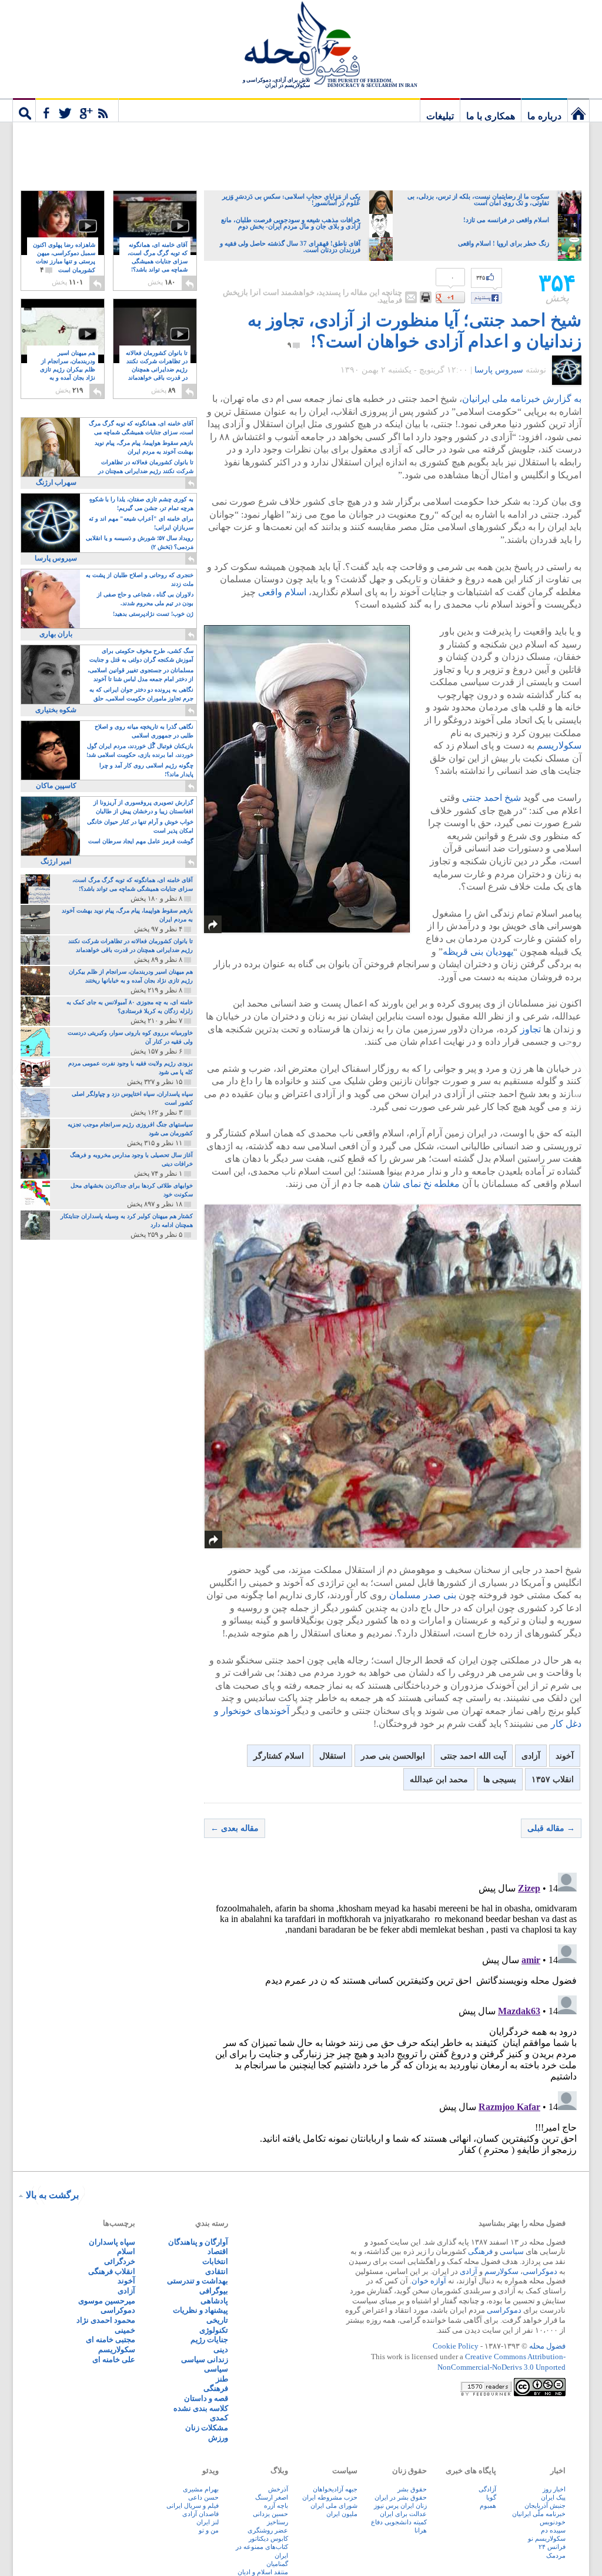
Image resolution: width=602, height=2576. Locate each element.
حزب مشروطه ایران (330, 2497)
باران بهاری (56, 634)
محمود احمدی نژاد (106, 2320)
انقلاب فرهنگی (112, 2271)
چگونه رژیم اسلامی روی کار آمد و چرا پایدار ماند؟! (146, 770)
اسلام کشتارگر (279, 1756)
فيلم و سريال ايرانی (193, 2505)
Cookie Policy (456, 2346)
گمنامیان (277, 2564)
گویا (491, 2497)
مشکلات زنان (207, 2428)
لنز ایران (208, 2522)
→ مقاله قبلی (551, 1828)
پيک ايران (553, 2497)
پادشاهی (214, 2301)
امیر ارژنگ (56, 861)
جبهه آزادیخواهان (335, 2489)
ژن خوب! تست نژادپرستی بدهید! (153, 614)
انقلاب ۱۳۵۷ (553, 1780)
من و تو (209, 2530)
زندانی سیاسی (205, 2359)
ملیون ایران (342, 2514)
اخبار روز (554, 2489)
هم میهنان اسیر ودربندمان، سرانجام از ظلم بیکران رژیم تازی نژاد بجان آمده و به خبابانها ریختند (68, 370)
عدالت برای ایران (403, 2514)
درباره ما (544, 116)
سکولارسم (501, 2271)
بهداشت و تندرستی (198, 2281)
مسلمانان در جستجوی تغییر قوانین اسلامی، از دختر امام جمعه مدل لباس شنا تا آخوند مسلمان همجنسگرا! (141, 675)
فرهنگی (480, 2251)
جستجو (24, 110)
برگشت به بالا (52, 2195)
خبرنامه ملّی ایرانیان (539, 2514)
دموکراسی (540, 2271)
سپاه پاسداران (112, 2242)
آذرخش (278, 2489)
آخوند (565, 1756)
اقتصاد (218, 2251)
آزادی (531, 1756)
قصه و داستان (206, 2398)
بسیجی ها (500, 1780)
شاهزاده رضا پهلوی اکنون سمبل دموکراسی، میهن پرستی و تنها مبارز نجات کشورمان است (64, 258)
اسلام (126, 2251)
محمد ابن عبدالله (439, 1780)
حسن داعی (203, 2497)
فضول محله (301, 44)
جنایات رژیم (209, 2339)
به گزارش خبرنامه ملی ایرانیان (522, 399)
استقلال (332, 1756)
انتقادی (217, 2271)
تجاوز (531, 1029)
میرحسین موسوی (107, 2301)
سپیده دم (553, 2530)
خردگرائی (120, 2261)
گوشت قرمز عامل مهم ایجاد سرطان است (141, 841)
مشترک (77, 110)
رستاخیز (277, 2522)
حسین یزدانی (270, 2514)
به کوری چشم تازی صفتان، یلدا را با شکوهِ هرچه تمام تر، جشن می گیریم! (141, 504)
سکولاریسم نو (547, 2538)
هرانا (421, 2530)
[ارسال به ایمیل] (411, 297)
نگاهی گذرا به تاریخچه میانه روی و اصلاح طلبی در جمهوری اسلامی (144, 731)
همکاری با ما (491, 116)
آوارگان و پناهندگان (198, 2242)
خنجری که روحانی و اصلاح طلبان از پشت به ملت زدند (140, 579)
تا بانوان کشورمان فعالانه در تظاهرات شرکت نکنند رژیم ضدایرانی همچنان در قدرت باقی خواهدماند (157, 370)
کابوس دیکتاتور (268, 2538)
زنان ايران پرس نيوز (400, 2505)
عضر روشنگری (268, 2530)
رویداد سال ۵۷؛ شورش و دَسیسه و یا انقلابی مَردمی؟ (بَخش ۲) (140, 542)
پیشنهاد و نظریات (200, 2310)
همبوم (488, 2505)
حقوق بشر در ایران (401, 2497)
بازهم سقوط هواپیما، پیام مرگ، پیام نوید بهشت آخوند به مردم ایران (144, 447)
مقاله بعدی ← (235, 1828)
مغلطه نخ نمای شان (421, 1184)
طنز (222, 2379)
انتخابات (215, 2261)
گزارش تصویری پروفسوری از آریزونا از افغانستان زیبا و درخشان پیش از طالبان (143, 807)
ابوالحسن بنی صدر (393, 1756)
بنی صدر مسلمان (423, 1595)
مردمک (556, 2555)
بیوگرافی (214, 2291)
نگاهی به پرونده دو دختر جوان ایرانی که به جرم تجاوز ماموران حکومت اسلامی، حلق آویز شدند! (141, 695)
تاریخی (217, 2320)
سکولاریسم (559, 745)
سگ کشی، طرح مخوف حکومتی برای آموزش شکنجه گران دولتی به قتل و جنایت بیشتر (141, 656)
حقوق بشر (412, 2489)
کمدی (219, 2418)
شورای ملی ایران (334, 2505)
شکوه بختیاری (56, 710)
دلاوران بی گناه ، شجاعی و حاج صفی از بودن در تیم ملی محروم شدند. (145, 599)
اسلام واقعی (282, 592)
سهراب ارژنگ (56, 482)
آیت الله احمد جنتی (473, 1756)
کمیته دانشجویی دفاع (399, 2522)
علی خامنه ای (114, 2359)
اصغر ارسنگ (272, 2497)
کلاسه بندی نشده (201, 2408)
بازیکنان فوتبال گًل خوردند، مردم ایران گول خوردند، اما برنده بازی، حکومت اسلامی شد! (140, 750)
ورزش (218, 2438)
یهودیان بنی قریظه (478, 952)
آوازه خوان (429, 2281)
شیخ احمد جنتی (491, 798)
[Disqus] (393, 2015)
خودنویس (553, 2522)
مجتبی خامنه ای (111, 2339)
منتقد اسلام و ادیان (263, 2572)
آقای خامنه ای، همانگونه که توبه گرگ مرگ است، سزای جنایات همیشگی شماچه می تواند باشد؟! (158, 262)
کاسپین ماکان (56, 786)
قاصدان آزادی (200, 2514)
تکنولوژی (214, 2330)
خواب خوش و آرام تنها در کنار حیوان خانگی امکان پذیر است (140, 826)
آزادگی (487, 2489)
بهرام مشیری (201, 2489)
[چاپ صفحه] (426, 297)
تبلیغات (440, 116)
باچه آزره (276, 2505)
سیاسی (512, 2251)
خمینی (125, 2330)
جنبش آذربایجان (545, 2505)
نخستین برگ (578, 110)
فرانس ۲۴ (552, 2547)
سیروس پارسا (499, 370)
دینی (221, 2349)
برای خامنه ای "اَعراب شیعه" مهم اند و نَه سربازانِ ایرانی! (141, 523)
